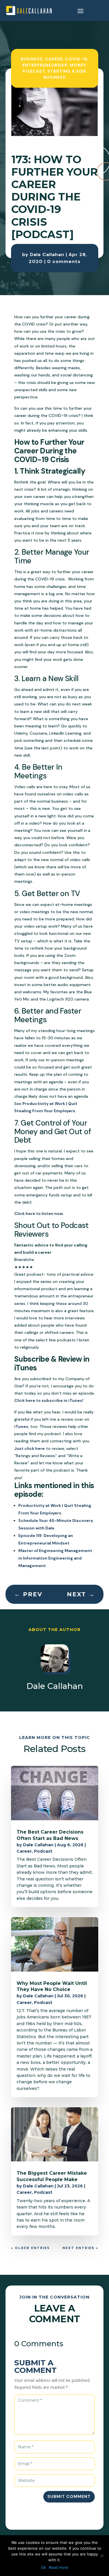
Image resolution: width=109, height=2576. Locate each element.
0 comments (64, 261)
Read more (59, 2567)
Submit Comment (69, 2496)
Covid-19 (76, 59)
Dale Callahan (47, 254)
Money (78, 65)
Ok (43, 2567)
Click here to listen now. (39, 1213)
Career (54, 59)
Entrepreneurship (45, 65)
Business (32, 59)
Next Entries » (80, 2248)
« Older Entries (30, 2248)
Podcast (34, 71)
